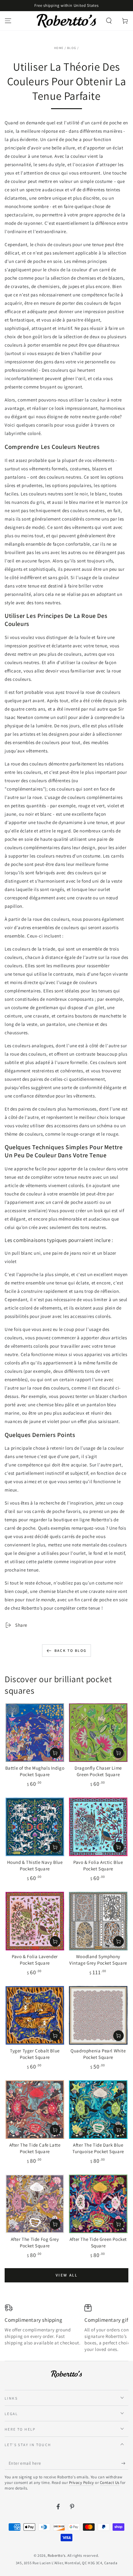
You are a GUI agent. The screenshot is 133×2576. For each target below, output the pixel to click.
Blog (72, 48)
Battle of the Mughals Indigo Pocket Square (35, 1771)
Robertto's (57, 2555)
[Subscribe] (125, 2463)
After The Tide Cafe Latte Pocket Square (35, 2148)
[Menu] (8, 21)
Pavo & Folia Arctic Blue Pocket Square (98, 1865)
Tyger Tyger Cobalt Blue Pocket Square (35, 2054)
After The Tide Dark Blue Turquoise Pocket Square (98, 2148)
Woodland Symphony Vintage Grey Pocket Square (98, 1960)
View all (67, 2275)
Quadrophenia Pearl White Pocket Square (98, 2054)
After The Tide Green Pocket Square (98, 2242)
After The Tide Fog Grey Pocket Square (35, 2242)
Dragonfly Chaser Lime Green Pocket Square (98, 1771)
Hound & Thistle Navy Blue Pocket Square (35, 1865)
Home (59, 48)
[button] (109, 21)
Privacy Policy (82, 2483)
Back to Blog (71, 1650)
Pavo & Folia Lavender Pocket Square (35, 1960)
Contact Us (110, 2483)
